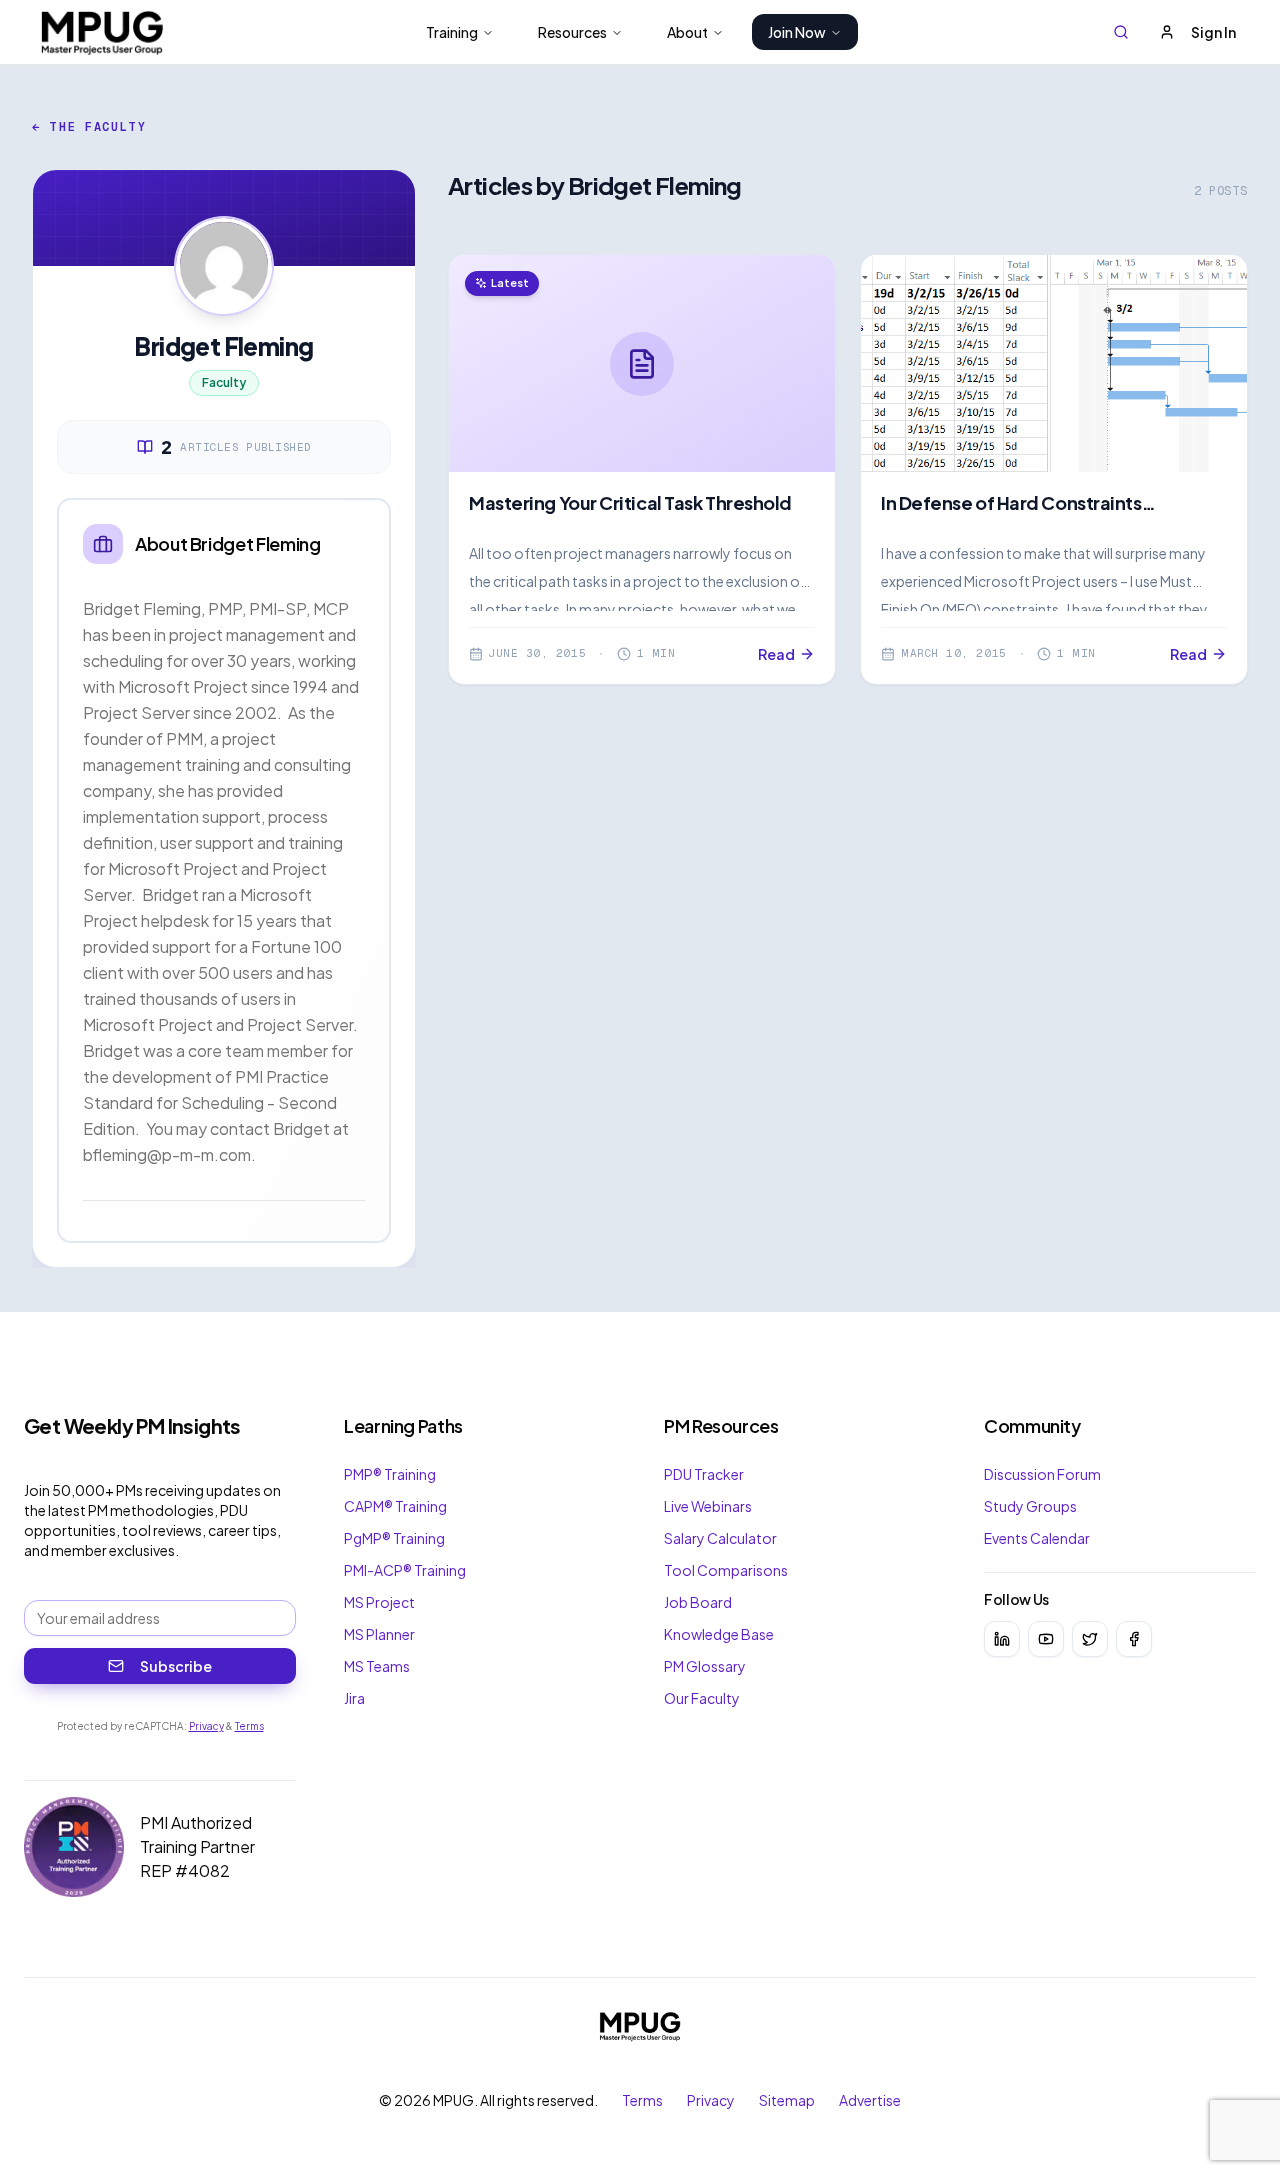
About (687, 32)
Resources (572, 32)
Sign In (1213, 32)
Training (452, 32)
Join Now (797, 32)
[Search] (1121, 32)
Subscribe (176, 1666)
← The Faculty (89, 127)
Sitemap (787, 2100)
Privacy (206, 1726)
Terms (249, 1726)
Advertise (870, 2100)
